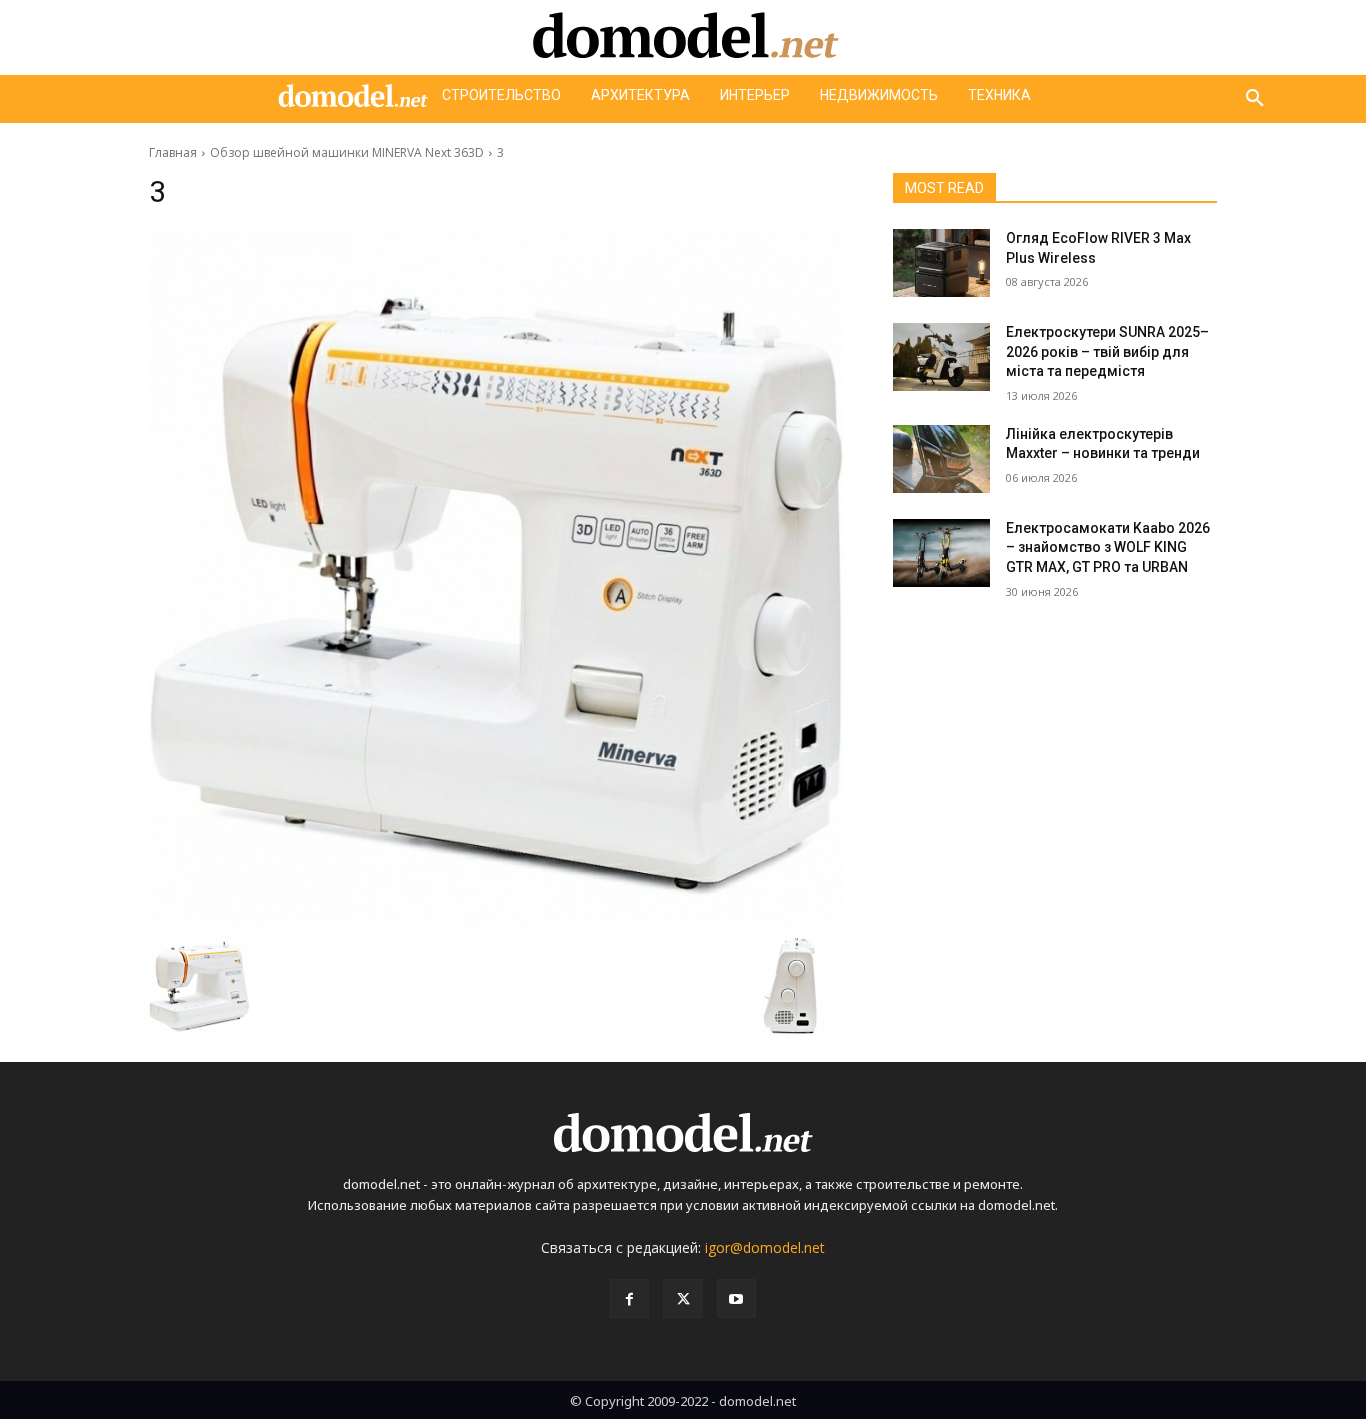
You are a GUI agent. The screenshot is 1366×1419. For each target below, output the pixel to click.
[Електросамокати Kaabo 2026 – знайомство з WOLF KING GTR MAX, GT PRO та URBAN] (941, 553)
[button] (1255, 99)
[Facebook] (629, 1298)
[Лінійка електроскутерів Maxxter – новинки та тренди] (941, 459)
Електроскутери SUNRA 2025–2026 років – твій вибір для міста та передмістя (1107, 351)
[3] (497, 578)
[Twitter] (682, 1298)
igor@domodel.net (765, 1247)
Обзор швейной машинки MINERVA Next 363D (347, 152)
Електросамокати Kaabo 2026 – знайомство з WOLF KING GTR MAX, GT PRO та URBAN (1108, 547)
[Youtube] (736, 1298)
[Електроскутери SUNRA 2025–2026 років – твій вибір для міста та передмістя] (941, 357)
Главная (173, 152)
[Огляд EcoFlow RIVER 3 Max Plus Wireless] (941, 263)
